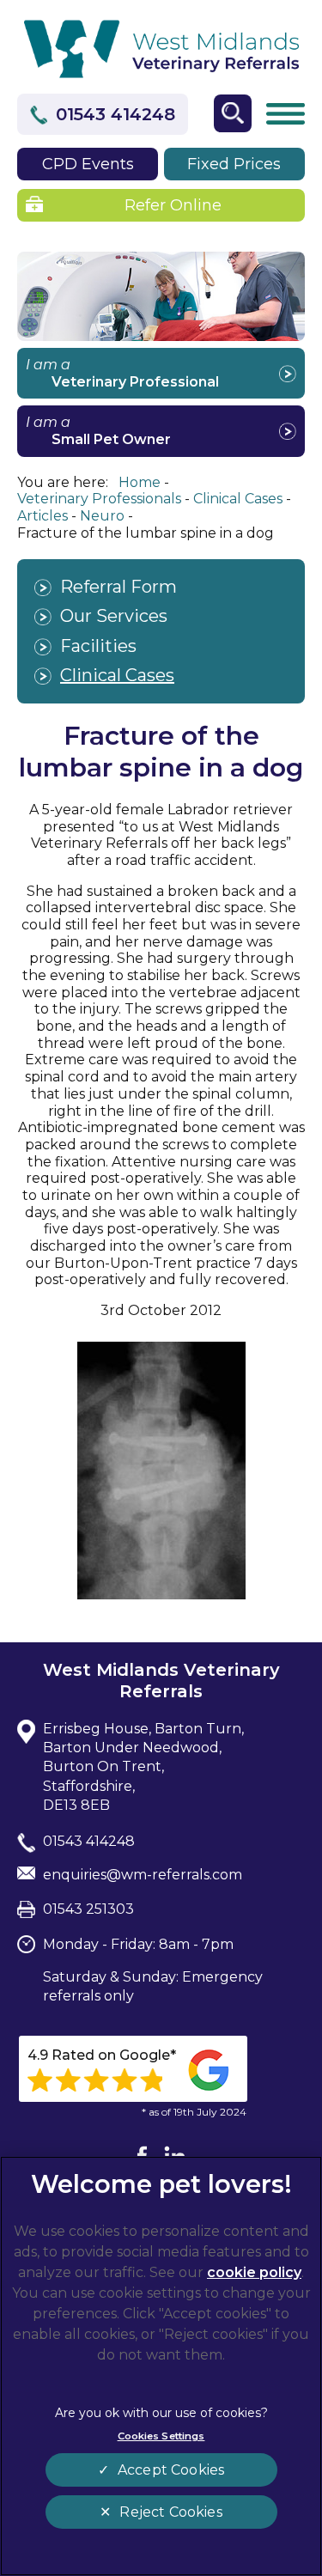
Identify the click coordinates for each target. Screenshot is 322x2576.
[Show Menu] (286, 114)
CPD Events (88, 164)
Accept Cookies (171, 2470)
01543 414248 (115, 114)
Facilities (98, 646)
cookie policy (254, 2272)
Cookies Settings (161, 2436)
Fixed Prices (234, 164)
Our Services (114, 616)
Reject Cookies (170, 2512)
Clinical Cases (117, 675)
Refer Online (173, 205)
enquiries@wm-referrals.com (143, 1875)
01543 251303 (88, 1909)
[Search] (233, 113)
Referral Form (118, 587)
